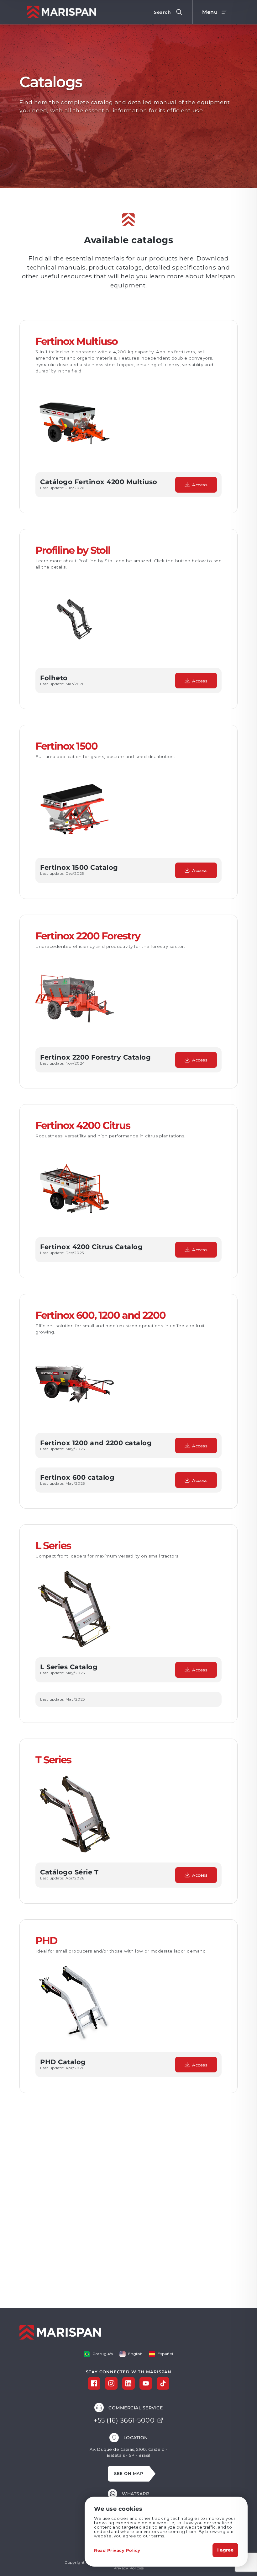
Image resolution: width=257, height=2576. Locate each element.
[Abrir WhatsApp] (241, 2560)
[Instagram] (111, 2383)
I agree (225, 2550)
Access (200, 485)
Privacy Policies (129, 2568)
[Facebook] (94, 2383)
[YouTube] (146, 2383)
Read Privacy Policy (117, 2550)
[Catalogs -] (60, 12)
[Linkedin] (128, 2383)
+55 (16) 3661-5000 (124, 2420)
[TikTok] (163, 2383)
